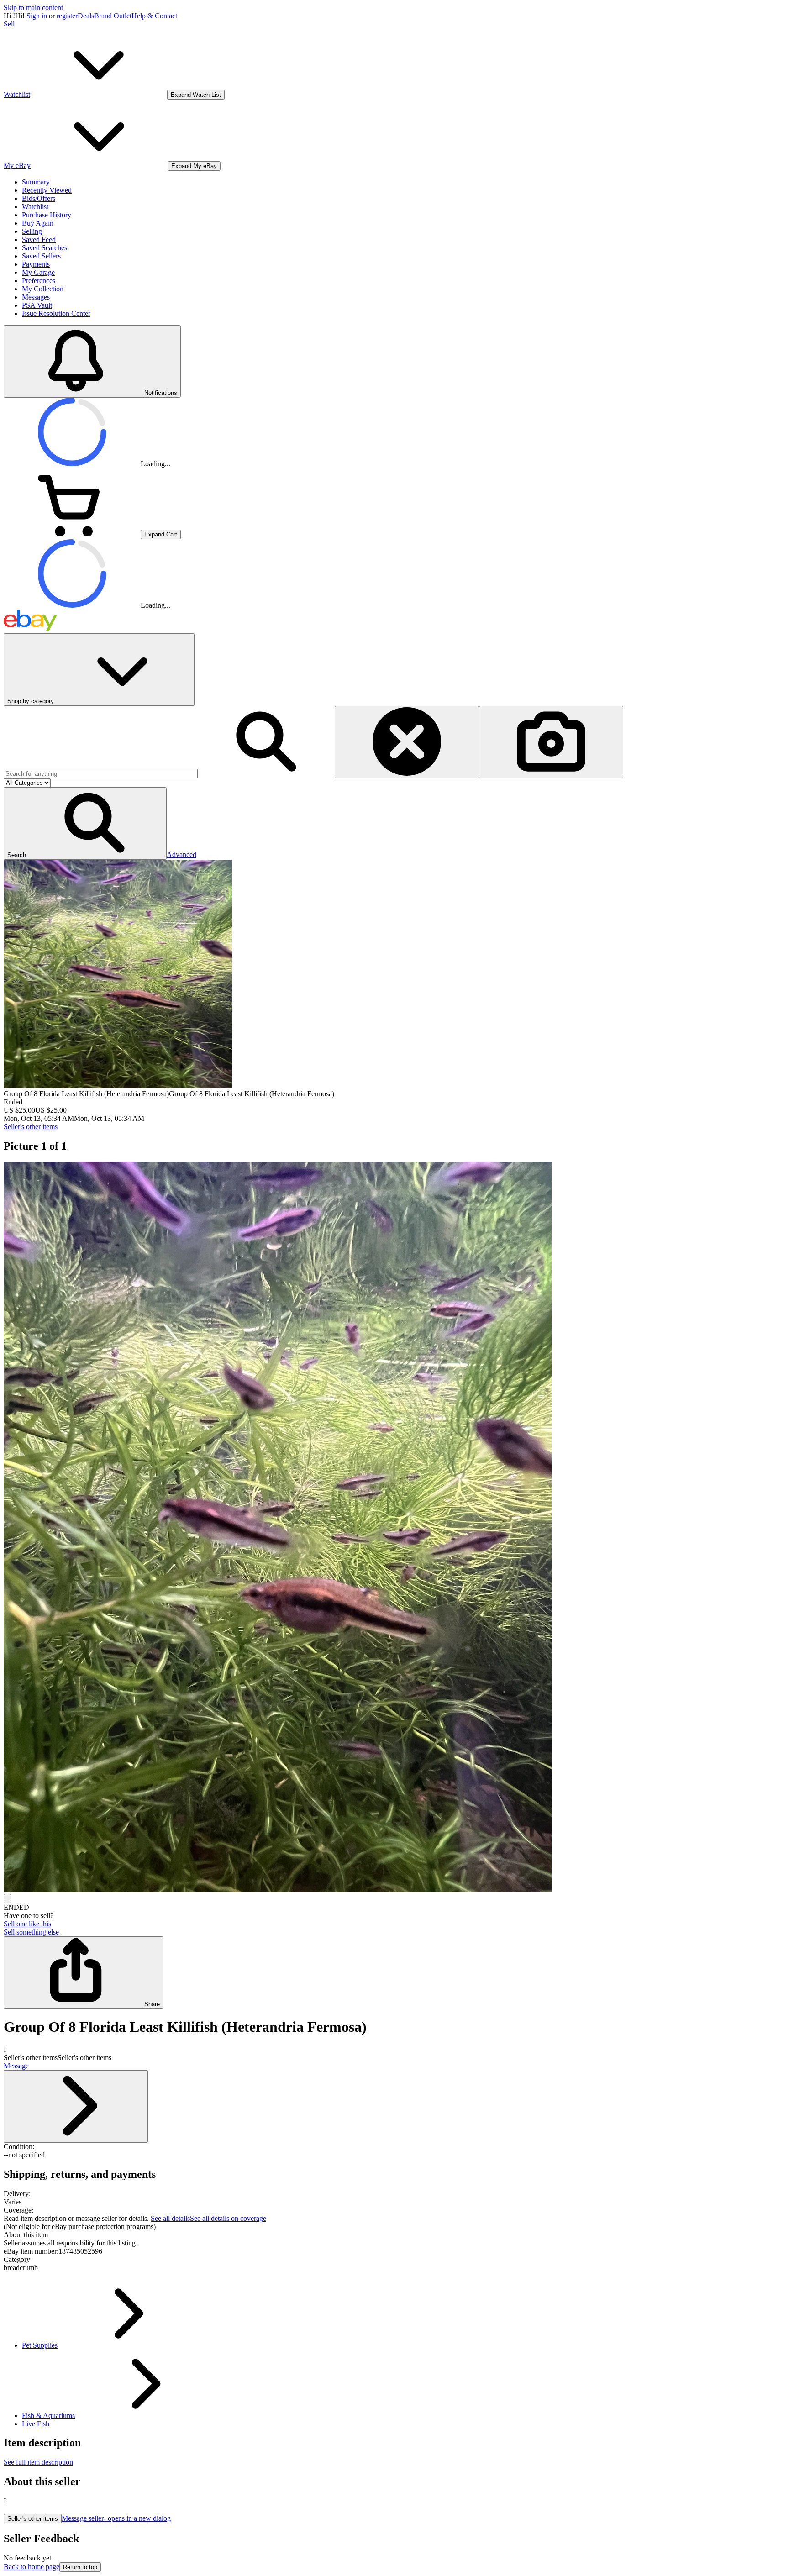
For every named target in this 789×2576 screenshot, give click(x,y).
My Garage (38, 272)
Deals (86, 16)
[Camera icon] (551, 742)
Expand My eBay (194, 166)
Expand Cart (161, 534)
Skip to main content (33, 8)
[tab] (394, 2235)
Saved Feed (39, 239)
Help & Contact (154, 16)
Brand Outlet (113, 16)
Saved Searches (45, 248)
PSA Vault (37, 305)
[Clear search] (407, 742)
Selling (32, 231)
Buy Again (38, 223)
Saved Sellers (41, 256)
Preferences (39, 281)
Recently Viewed (47, 190)
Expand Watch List (196, 95)
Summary (36, 182)
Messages (36, 297)
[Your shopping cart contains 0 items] (72, 534)
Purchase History (47, 215)
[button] (85, 823)
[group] (394, 1528)
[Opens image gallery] (7, 1899)
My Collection (43, 289)
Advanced (181, 854)
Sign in (37, 16)
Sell (9, 24)
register (67, 16)
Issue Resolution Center (56, 313)
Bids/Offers (39, 198)
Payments (36, 264)
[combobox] (101, 774)
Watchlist (35, 207)
